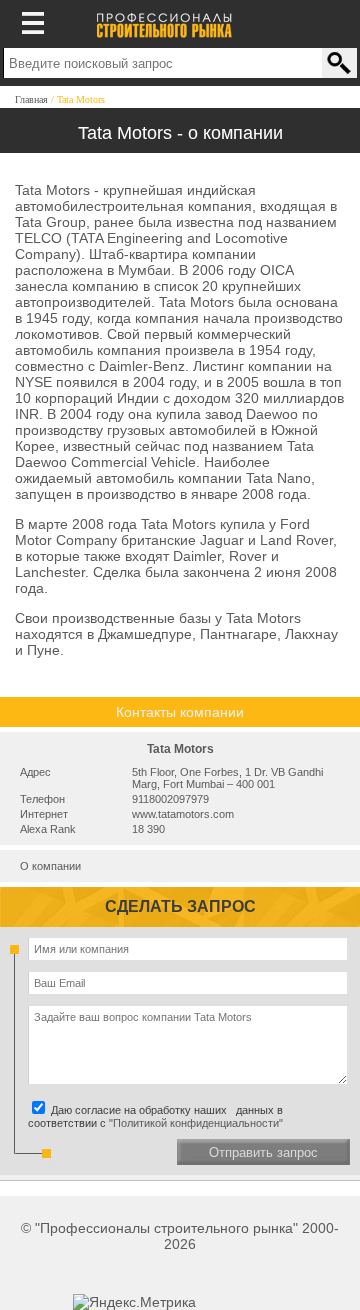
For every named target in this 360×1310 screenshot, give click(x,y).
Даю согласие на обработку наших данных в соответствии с (155, 1116)
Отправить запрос (263, 1152)
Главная (31, 99)
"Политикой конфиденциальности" (196, 1123)
